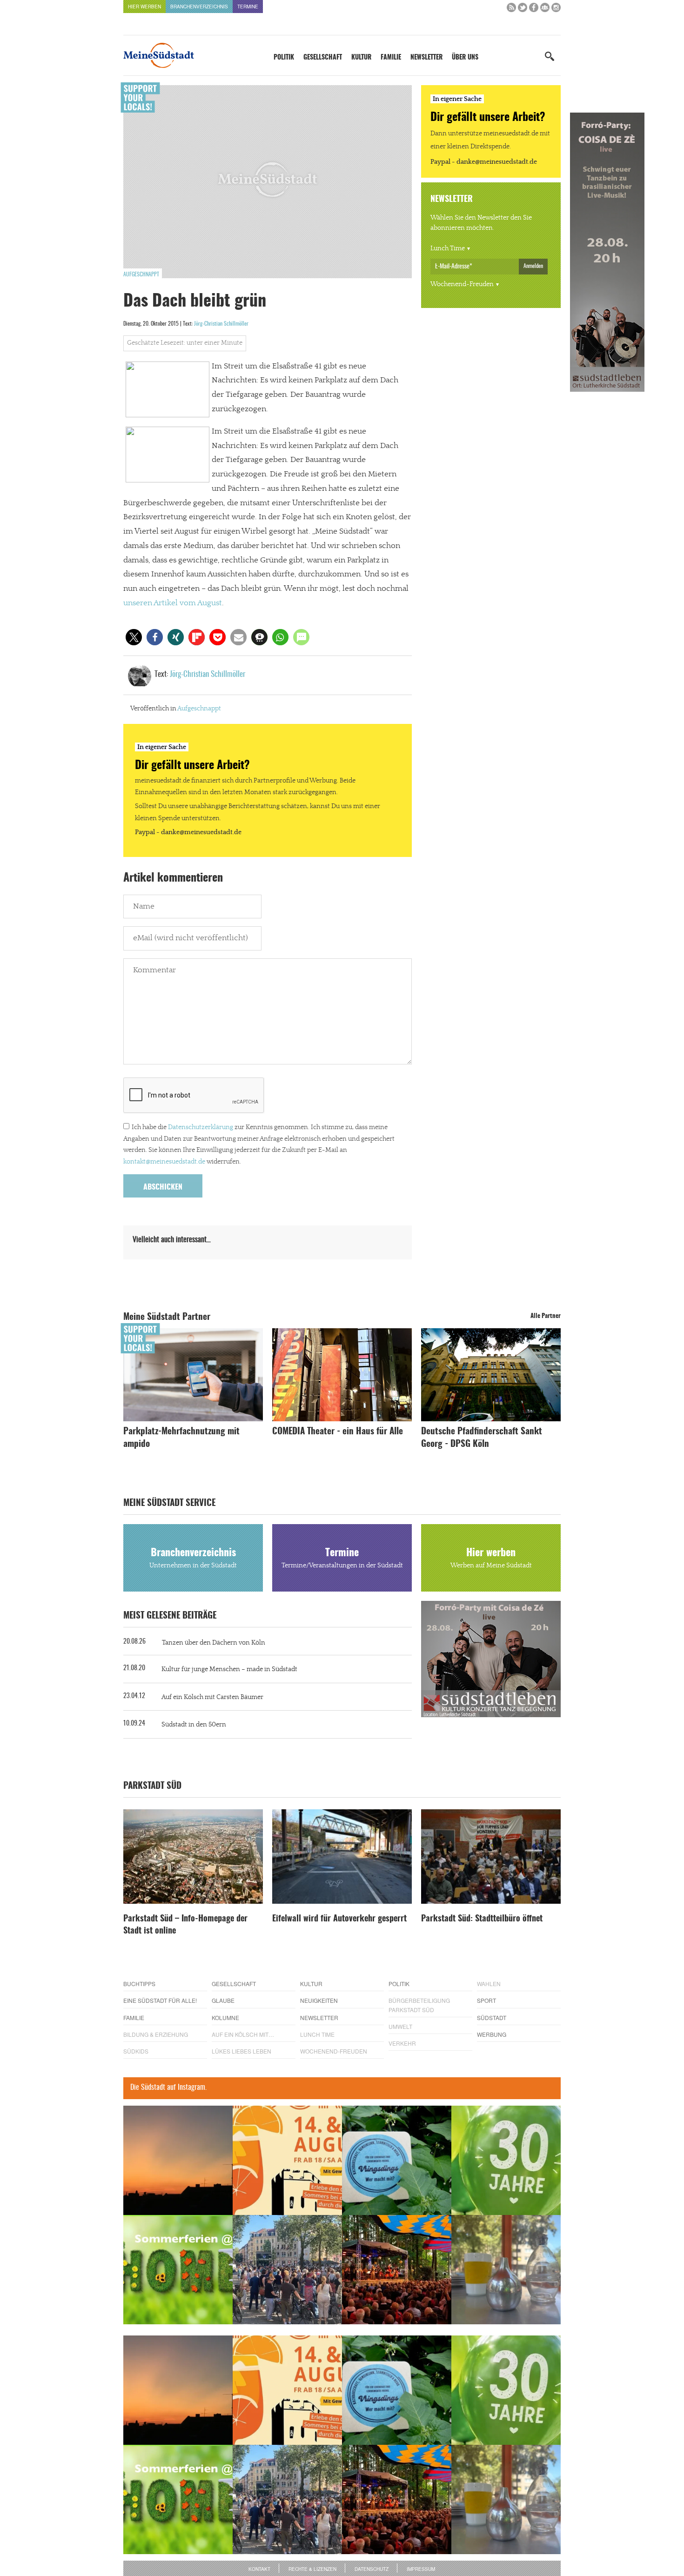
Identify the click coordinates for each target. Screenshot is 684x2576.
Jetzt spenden (157, 1338)
